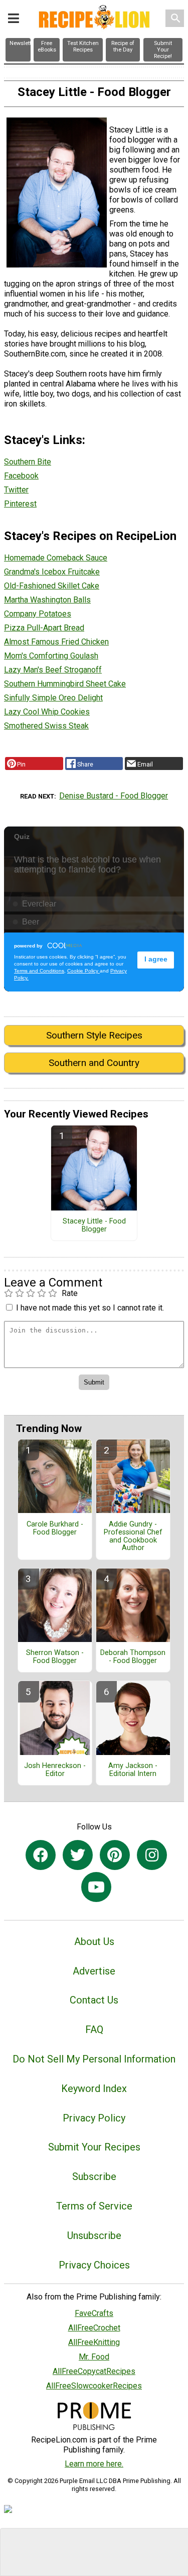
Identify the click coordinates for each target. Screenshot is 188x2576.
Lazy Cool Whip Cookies (47, 712)
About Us (94, 1941)
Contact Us (94, 2000)
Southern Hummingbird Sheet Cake (65, 684)
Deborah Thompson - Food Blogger (133, 1657)
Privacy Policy (94, 2118)
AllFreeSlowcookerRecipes (94, 2386)
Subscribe (94, 2176)
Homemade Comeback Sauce (56, 558)
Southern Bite (28, 462)
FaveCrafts (94, 2313)
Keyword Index (94, 2088)
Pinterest (20, 504)
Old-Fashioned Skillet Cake (52, 586)
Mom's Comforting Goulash (51, 656)
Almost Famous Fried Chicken (56, 642)
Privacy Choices (94, 2265)
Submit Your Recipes (94, 2147)
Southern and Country (94, 1063)
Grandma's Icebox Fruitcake (52, 572)
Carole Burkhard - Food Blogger (55, 1528)
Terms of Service (94, 2206)
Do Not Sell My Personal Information (94, 2059)
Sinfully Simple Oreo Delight (53, 698)
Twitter (16, 490)
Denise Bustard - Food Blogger (114, 796)
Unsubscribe (94, 2235)
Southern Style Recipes (94, 1035)
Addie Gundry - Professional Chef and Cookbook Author (133, 1536)
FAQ (94, 2029)
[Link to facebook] (41, 1855)
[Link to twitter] (78, 1855)
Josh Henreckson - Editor (55, 1770)
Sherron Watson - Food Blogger (55, 1657)
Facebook (21, 476)
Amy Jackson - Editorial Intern (133, 1770)
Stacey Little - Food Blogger (94, 1225)
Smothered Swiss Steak (46, 726)
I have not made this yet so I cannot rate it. (90, 1308)
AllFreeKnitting (94, 2342)
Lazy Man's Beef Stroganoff (53, 670)
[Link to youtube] (96, 1887)
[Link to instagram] (152, 1855)
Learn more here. (94, 2464)
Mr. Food (94, 2357)
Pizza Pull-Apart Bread (44, 628)
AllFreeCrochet (94, 2328)
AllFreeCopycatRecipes (94, 2371)
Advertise (94, 1971)
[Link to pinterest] (115, 1855)
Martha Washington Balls (47, 600)
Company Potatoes (38, 614)
